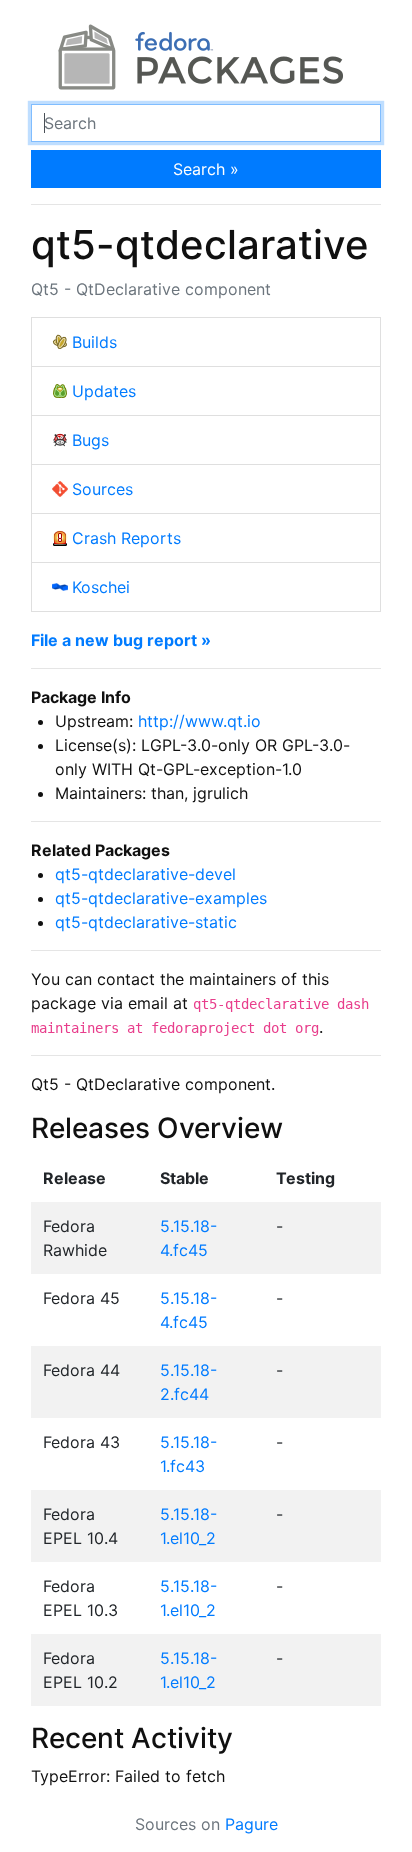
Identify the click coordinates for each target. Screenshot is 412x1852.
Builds (94, 342)
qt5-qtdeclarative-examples (161, 898)
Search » (206, 169)
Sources (102, 489)
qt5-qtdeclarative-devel (145, 874)
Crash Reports (126, 538)
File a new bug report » (121, 640)
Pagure (251, 1824)
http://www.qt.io (199, 721)
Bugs (90, 440)
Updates (104, 391)
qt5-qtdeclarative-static (146, 922)
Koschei (101, 587)
